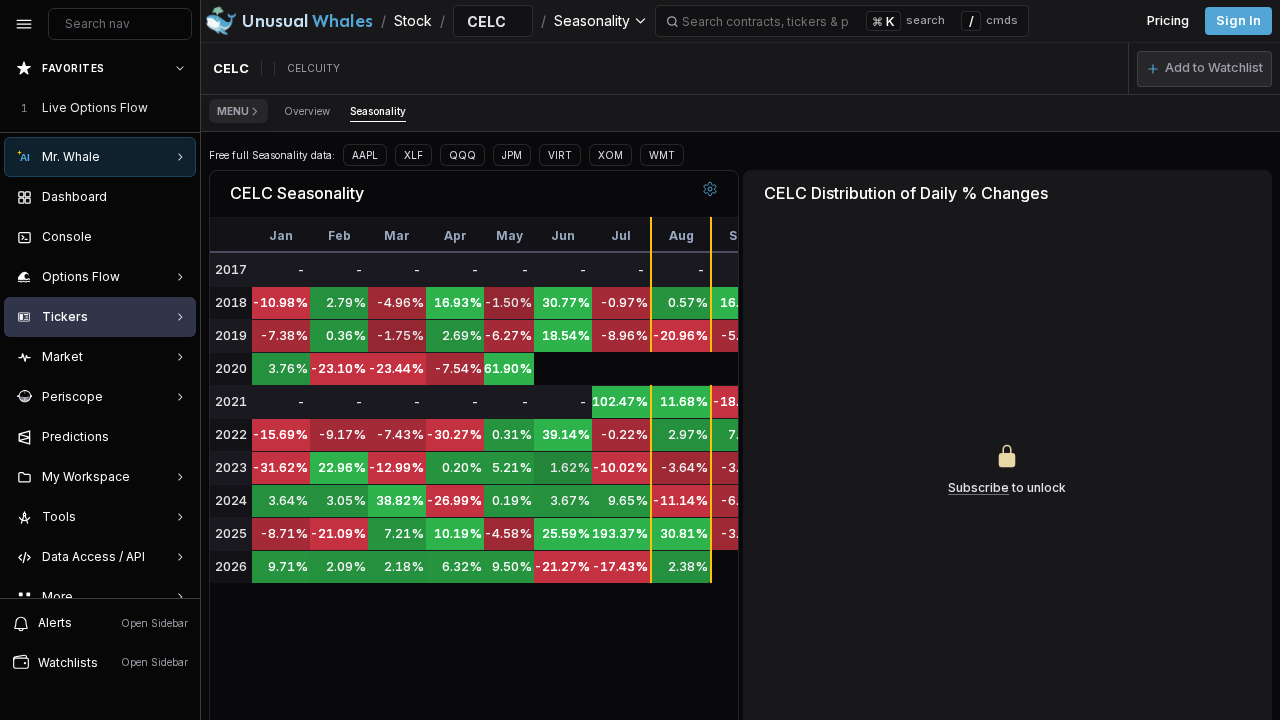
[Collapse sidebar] (24, 24)
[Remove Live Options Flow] (182, 108)
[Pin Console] (176, 237)
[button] (1204, 69)
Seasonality (378, 111)
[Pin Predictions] (176, 437)
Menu (233, 111)
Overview (307, 111)
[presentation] (100, 323)
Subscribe (978, 487)
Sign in (1238, 20)
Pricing (1168, 20)
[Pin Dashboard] (176, 197)
